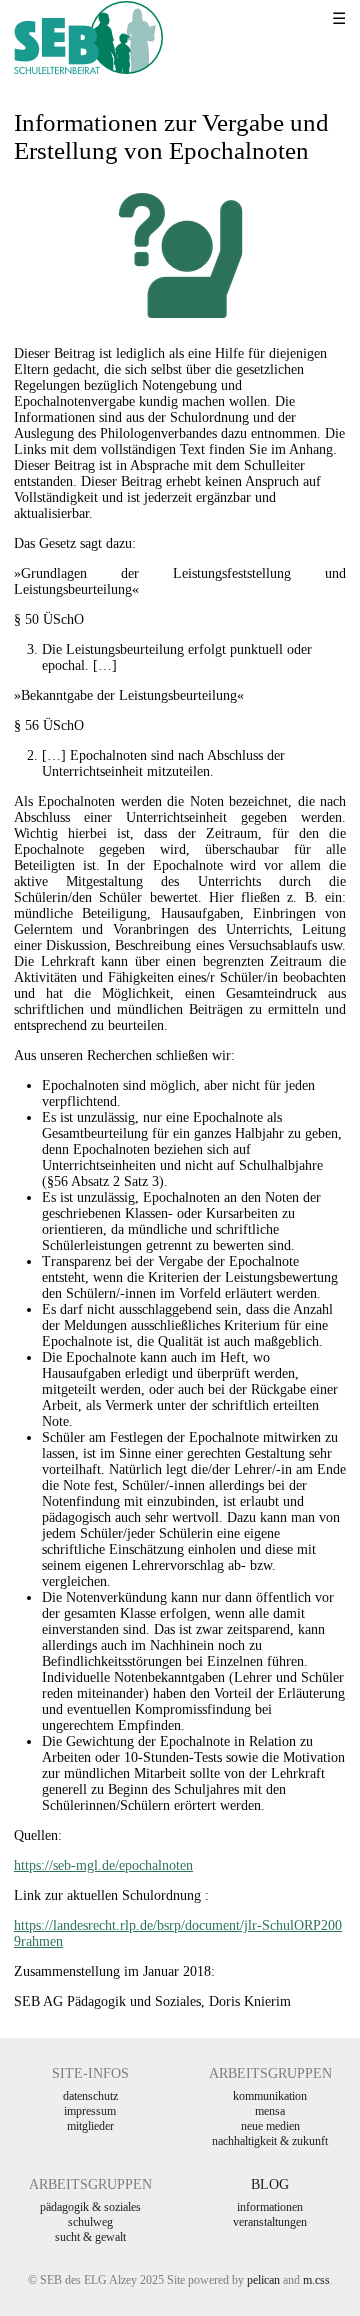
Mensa (270, 2111)
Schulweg (90, 2222)
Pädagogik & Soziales (90, 2207)
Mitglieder (90, 2126)
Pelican (263, 2280)
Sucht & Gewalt (90, 2237)
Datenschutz (90, 2096)
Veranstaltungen (270, 2222)
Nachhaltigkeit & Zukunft (270, 2141)
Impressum (90, 2111)
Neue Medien (270, 2126)
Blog (270, 2184)
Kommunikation (270, 2096)
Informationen (270, 2207)
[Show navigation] (315, 19)
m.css (316, 2280)
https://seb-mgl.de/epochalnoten (103, 1865)
